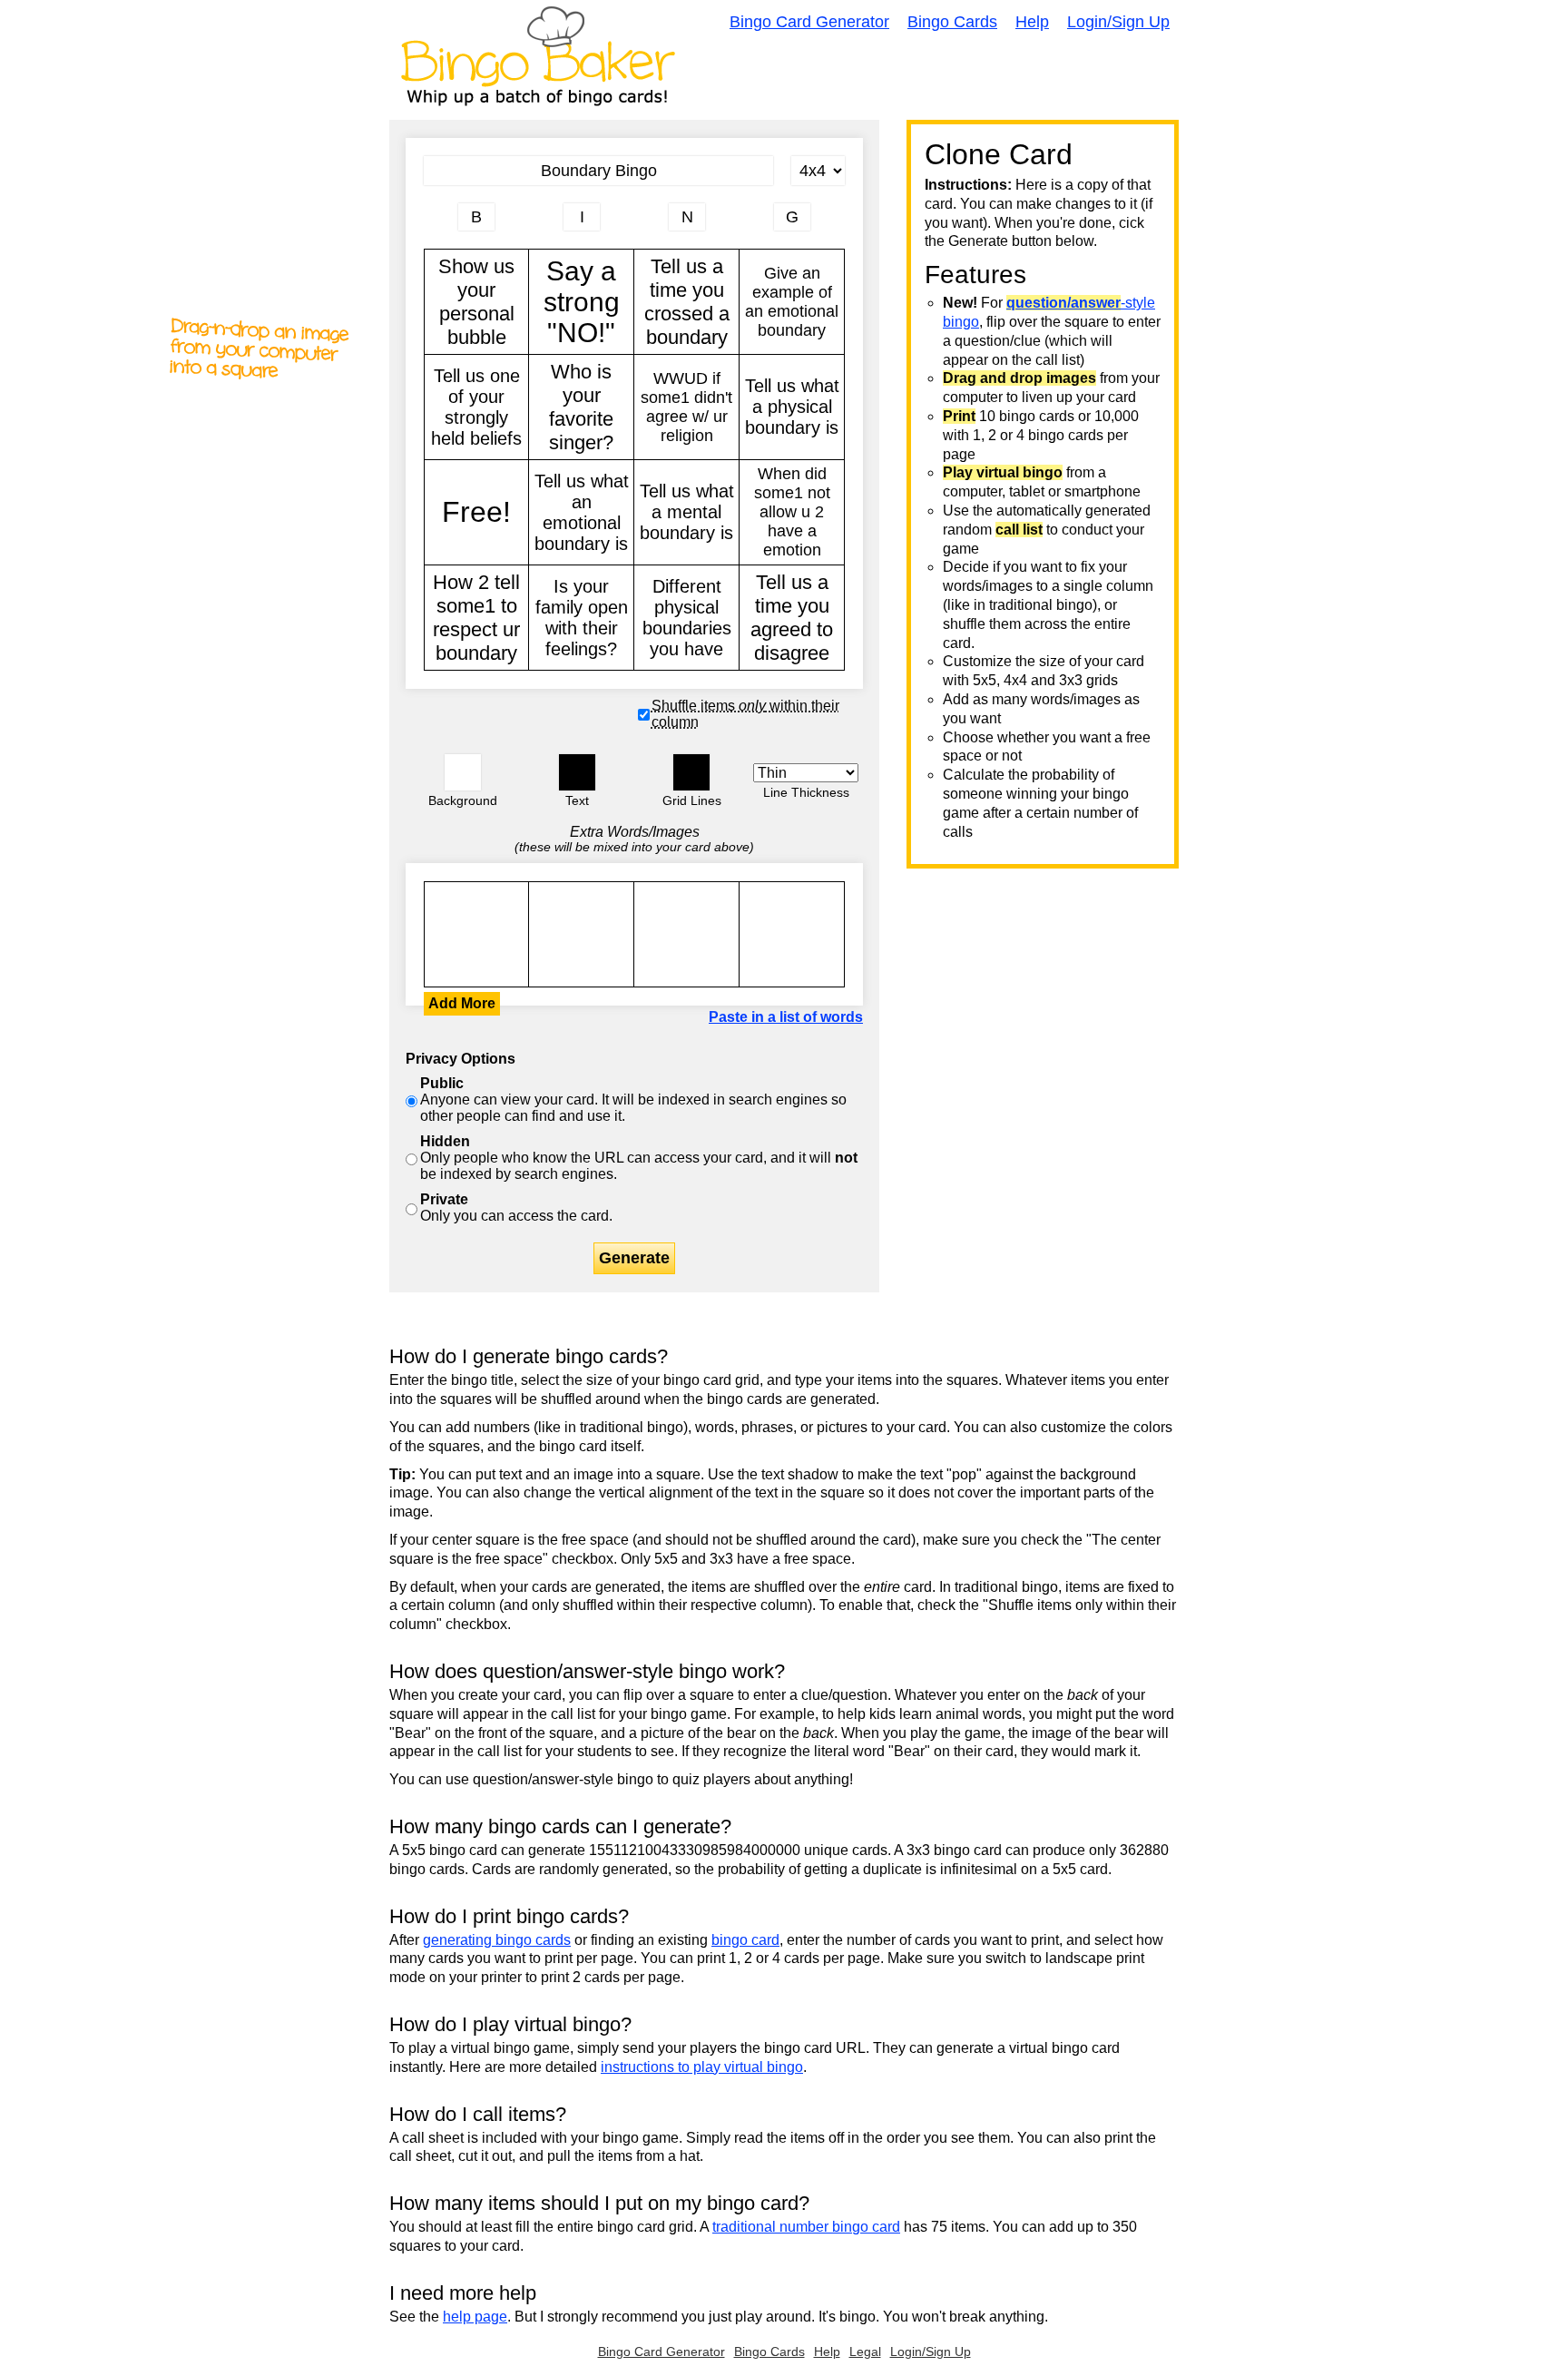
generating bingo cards (497, 1940)
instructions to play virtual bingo (702, 2067)
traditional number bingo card (806, 2227)
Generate (634, 1258)
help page (475, 2317)
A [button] (433, 224)
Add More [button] (462, 1003)
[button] (463, 772)
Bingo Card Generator (809, 22)
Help (1032, 22)
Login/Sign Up (1118, 22)
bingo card (745, 1940)
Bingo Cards (952, 22)
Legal (865, 2351)
